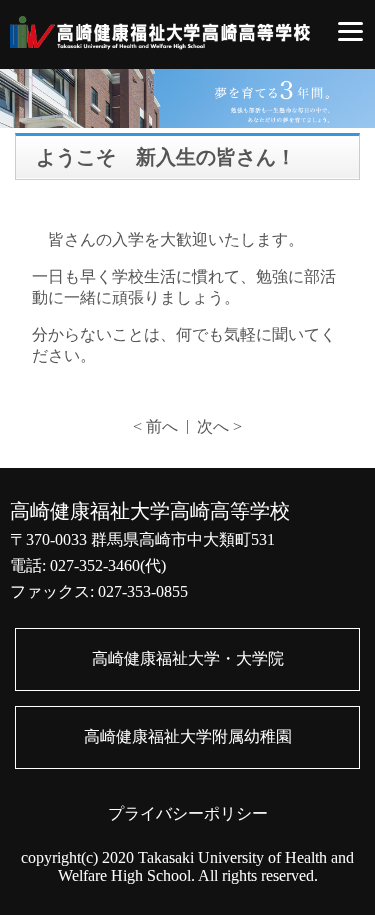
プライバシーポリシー (188, 813)
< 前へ (155, 426)
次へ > (219, 426)
